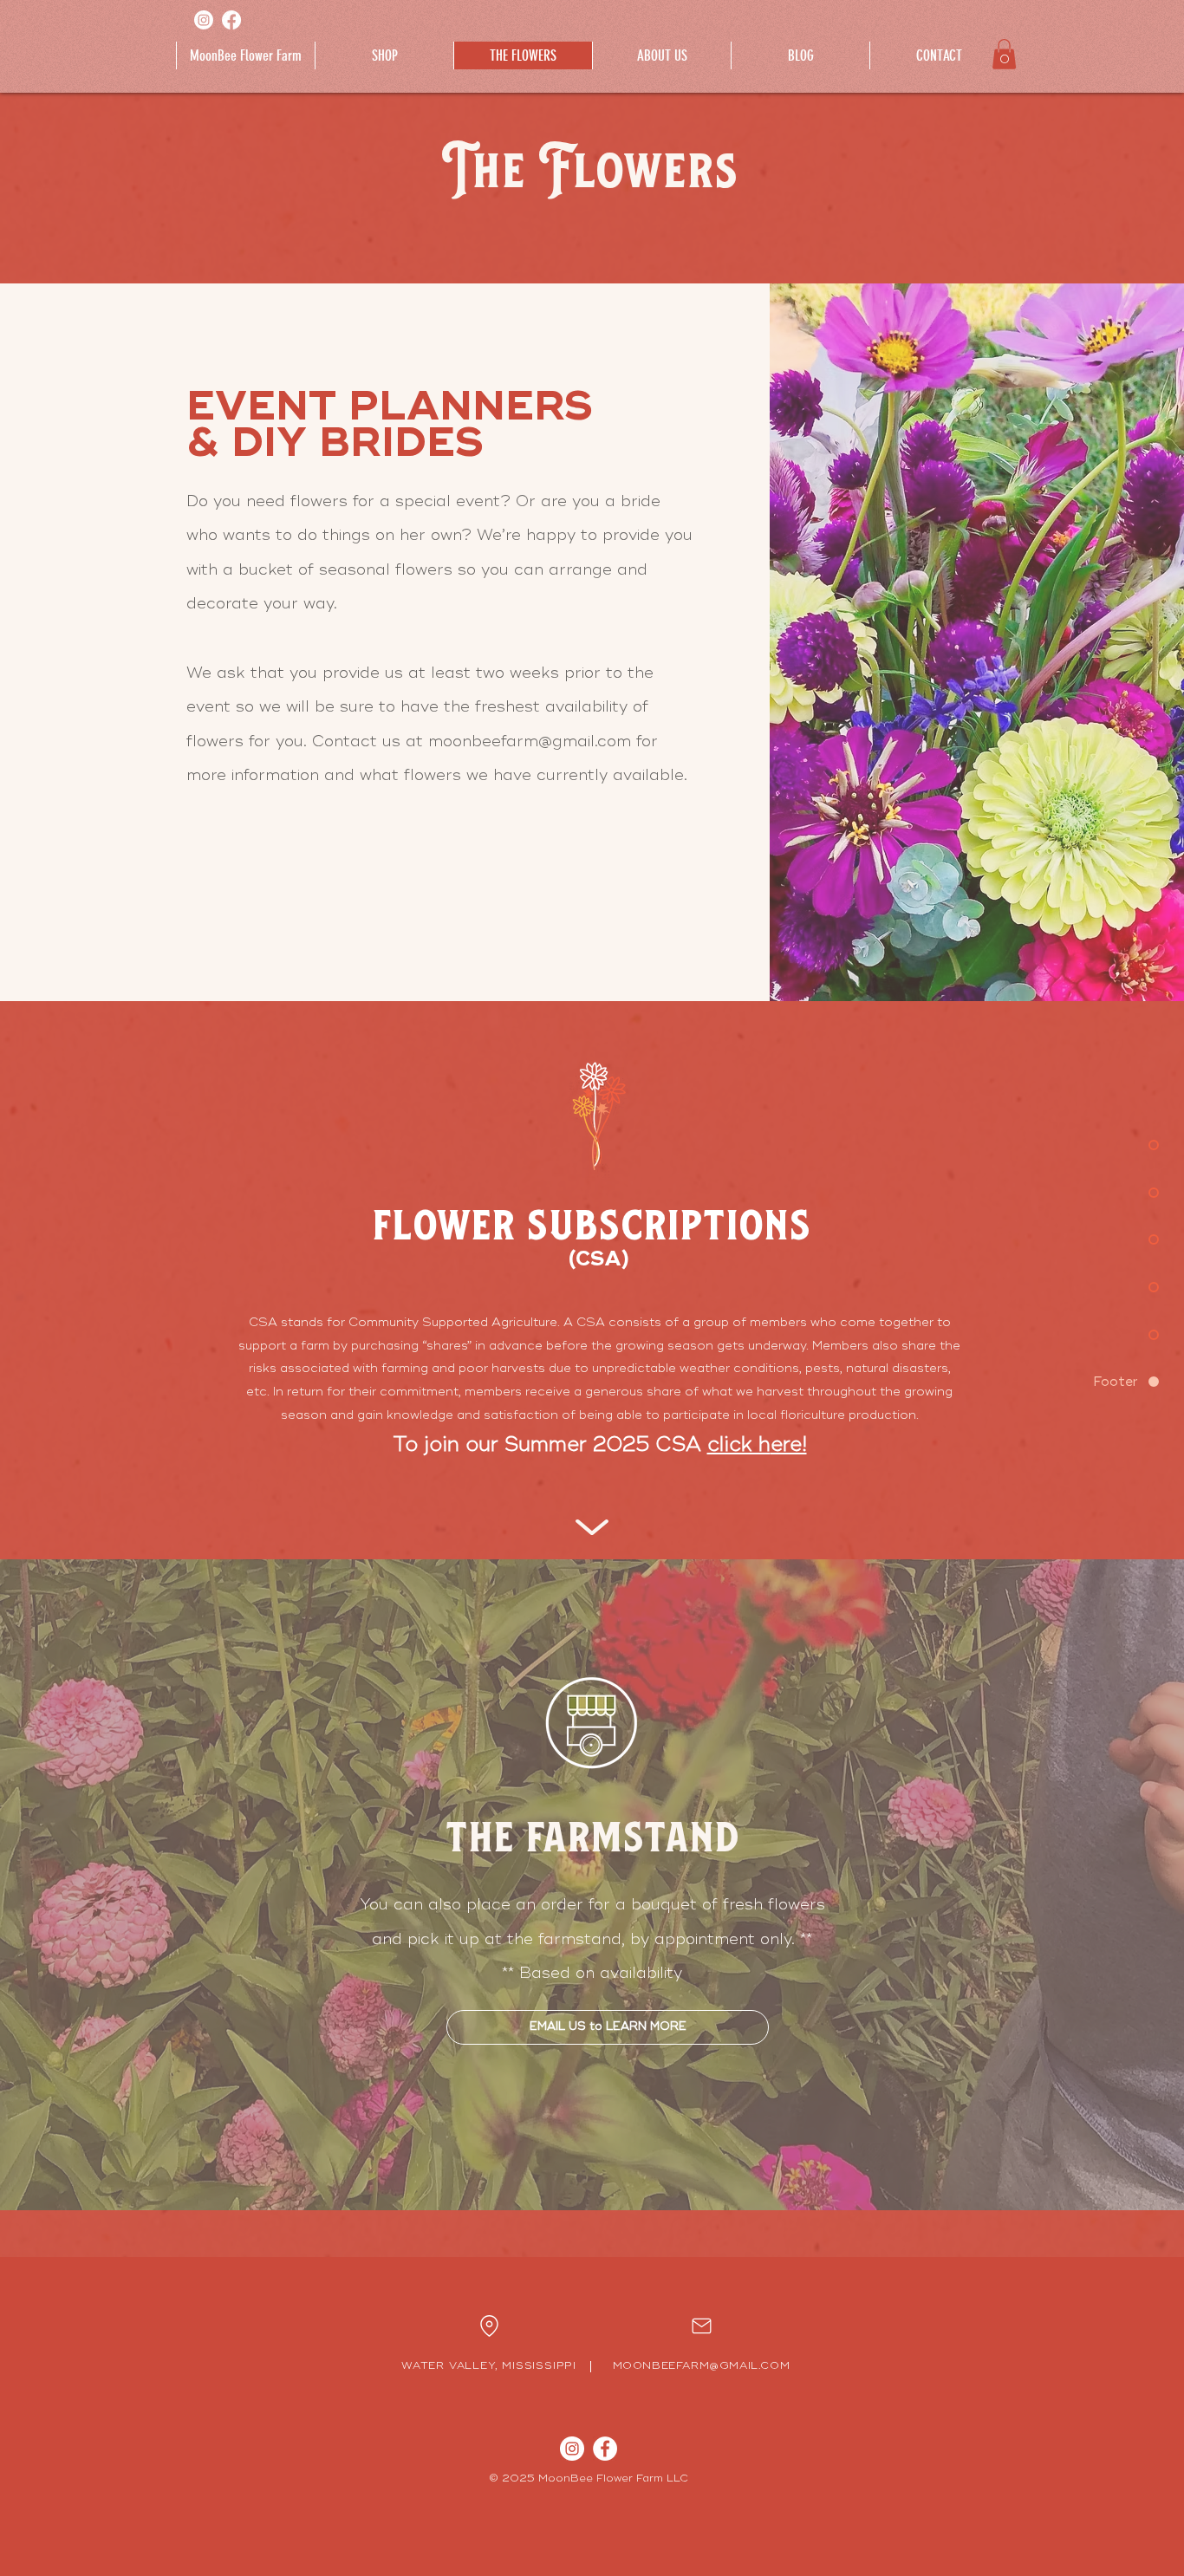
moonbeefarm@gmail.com (530, 742)
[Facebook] (231, 20)
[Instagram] (204, 20)
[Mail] (489, 2326)
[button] (1004, 54)
